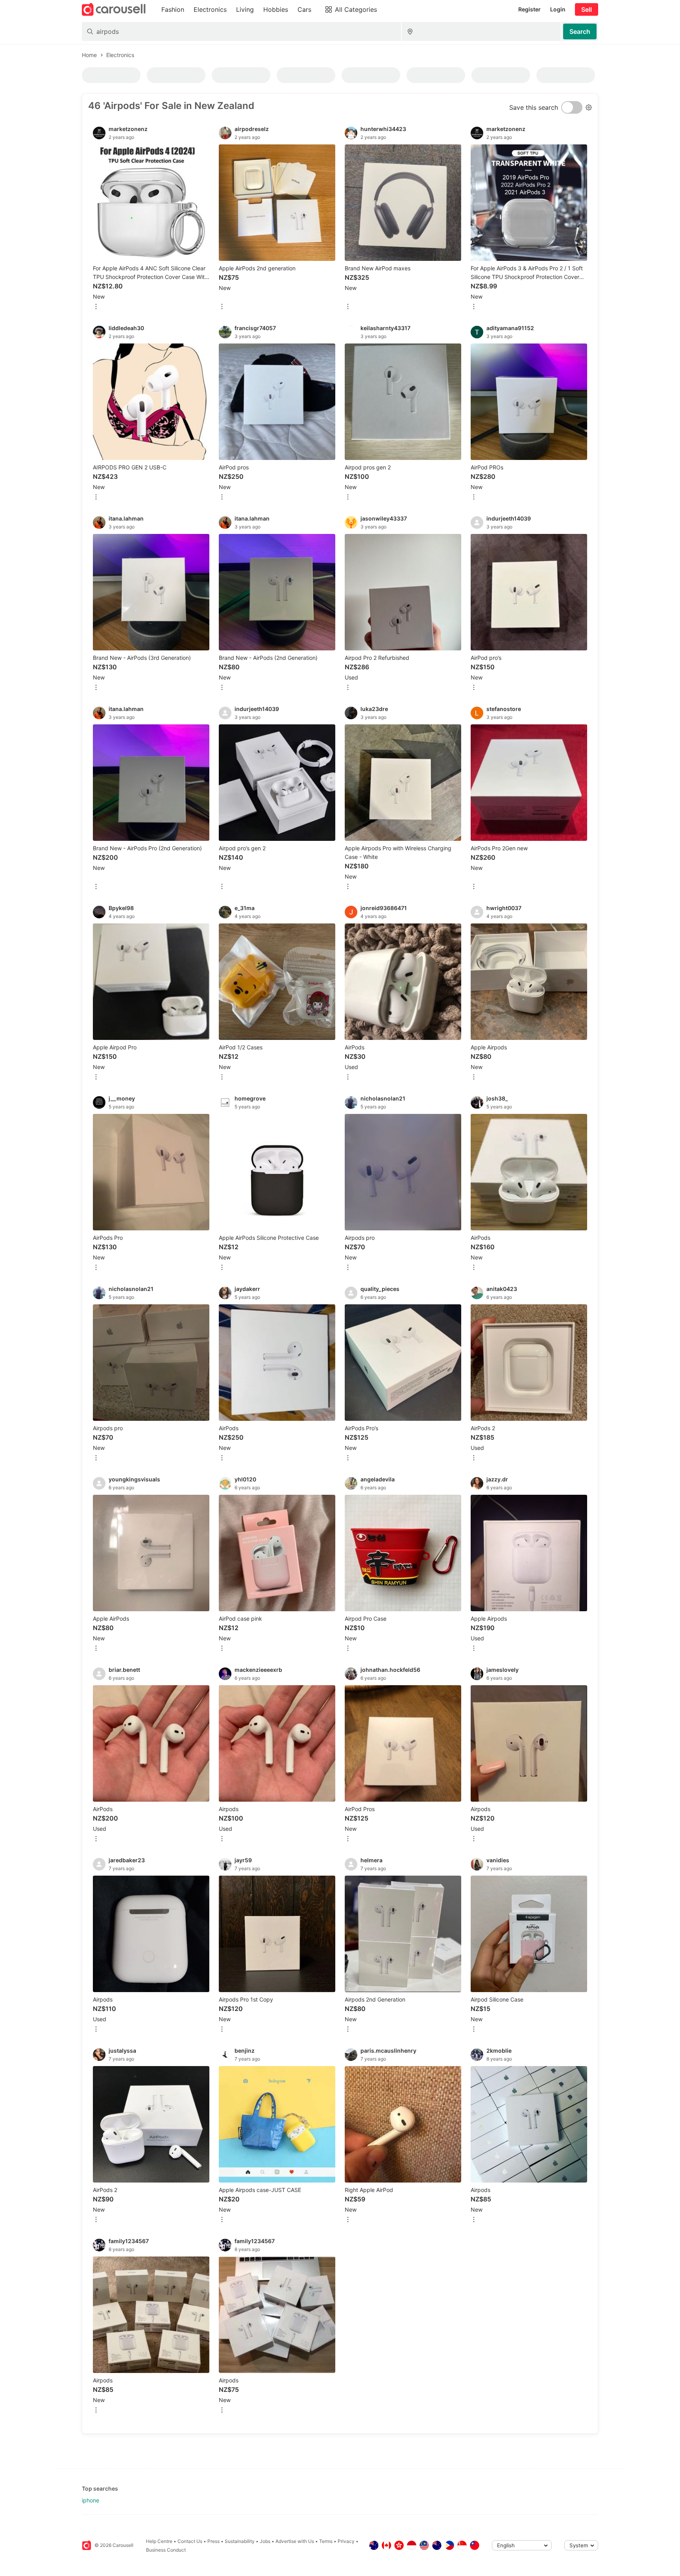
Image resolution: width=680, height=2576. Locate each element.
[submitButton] (580, 31)
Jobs (265, 2541)
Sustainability (240, 2541)
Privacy (346, 2541)
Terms (326, 2541)
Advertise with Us (295, 2541)
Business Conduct (166, 2550)
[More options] (96, 307)
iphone (91, 2500)
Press (213, 2541)
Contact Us (190, 2541)
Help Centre (159, 2541)
